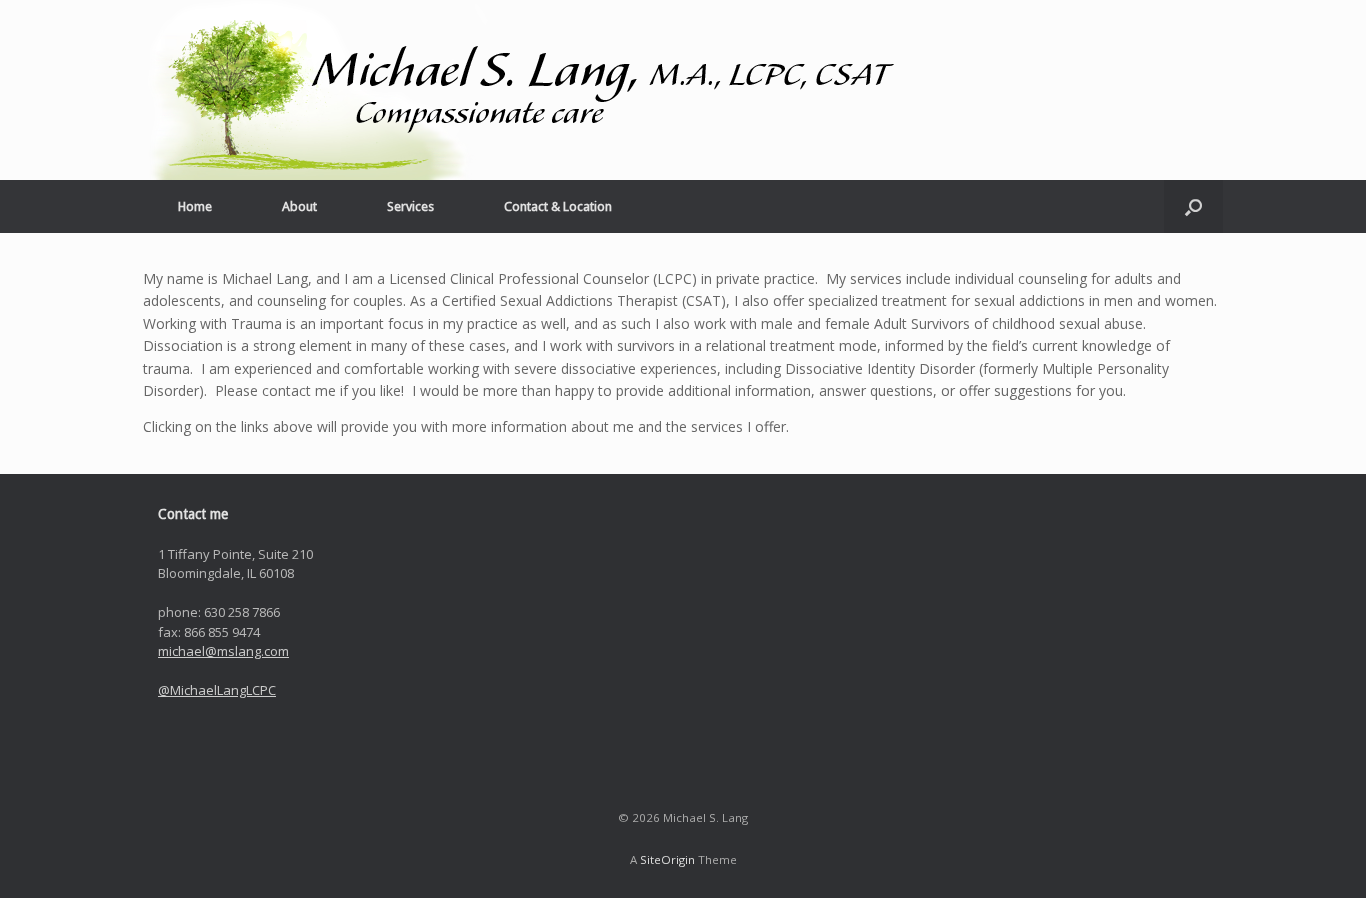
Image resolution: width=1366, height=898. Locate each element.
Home (195, 206)
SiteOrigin (667, 859)
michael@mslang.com (223, 651)
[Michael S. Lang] (523, 90)
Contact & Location (558, 206)
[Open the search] (1193, 206)
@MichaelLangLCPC (217, 690)
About (299, 206)
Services (410, 206)
